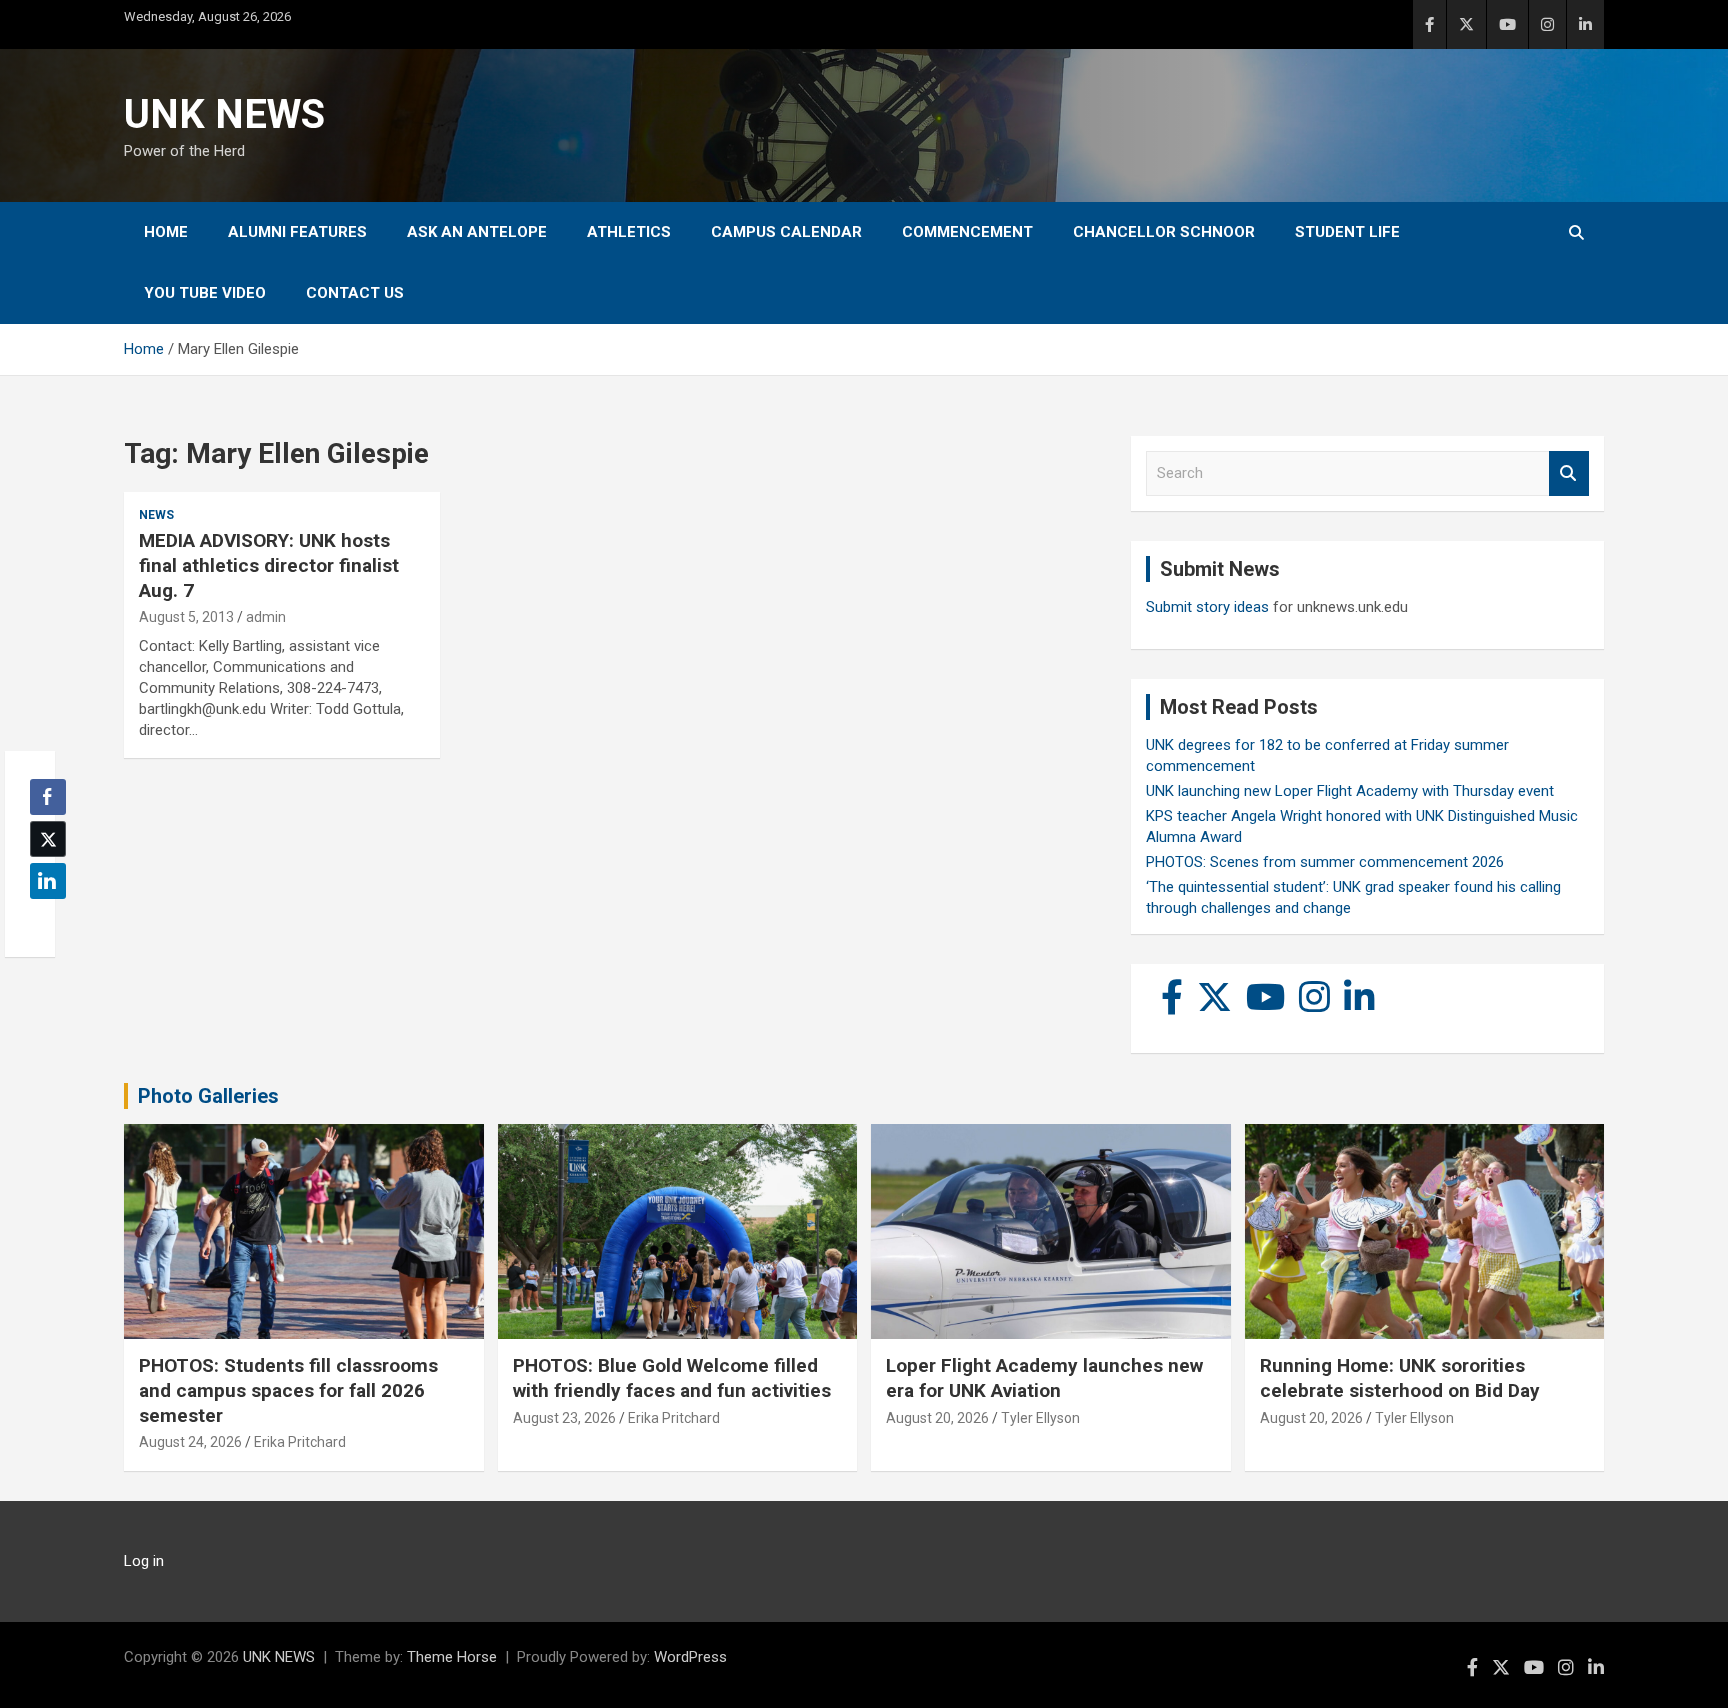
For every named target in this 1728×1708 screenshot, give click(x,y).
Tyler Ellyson (1040, 1418)
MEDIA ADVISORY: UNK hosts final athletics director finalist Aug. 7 (269, 565)
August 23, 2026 (564, 1418)
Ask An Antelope (477, 232)
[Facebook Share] (48, 797)
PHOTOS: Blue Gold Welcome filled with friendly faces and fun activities (672, 1378)
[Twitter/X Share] (48, 839)
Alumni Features (297, 232)
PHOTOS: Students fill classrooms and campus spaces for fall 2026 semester (288, 1390)
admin (266, 617)
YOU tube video (205, 293)
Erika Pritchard (300, 1442)
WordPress (690, 1657)
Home (166, 232)
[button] (42, 920)
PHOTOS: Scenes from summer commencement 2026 (1325, 862)
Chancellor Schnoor (1164, 232)
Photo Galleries (208, 1096)
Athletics (629, 232)
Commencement (967, 232)
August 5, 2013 (186, 617)
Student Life (1347, 232)
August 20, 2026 (937, 1418)
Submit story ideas (1207, 607)
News (156, 515)
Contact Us (355, 293)
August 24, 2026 (190, 1442)
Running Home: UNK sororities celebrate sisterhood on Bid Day (1400, 1378)
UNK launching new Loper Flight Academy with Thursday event (1350, 791)
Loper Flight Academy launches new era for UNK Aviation (1044, 1378)
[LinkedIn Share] (48, 881)
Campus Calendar (786, 232)
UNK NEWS (224, 114)
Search (1569, 473)
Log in (144, 1561)
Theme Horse (452, 1657)
